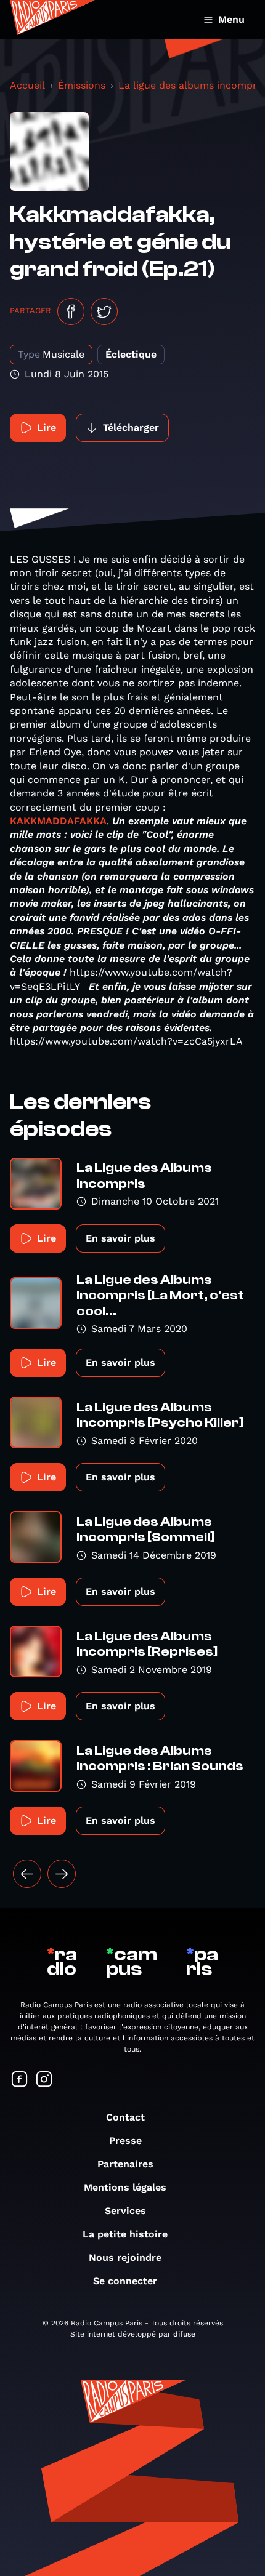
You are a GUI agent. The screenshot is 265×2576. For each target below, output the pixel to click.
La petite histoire (125, 2234)
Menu (231, 19)
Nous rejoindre (125, 2257)
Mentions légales (125, 2187)
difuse (184, 2334)
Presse (125, 2141)
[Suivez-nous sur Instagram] (44, 2080)
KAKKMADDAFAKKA (58, 821)
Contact (125, 2117)
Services (125, 2211)
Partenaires (125, 2164)
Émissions (82, 85)
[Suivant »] (62, 1874)
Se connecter (125, 2281)
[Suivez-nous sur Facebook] (20, 2080)
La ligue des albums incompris (191, 85)
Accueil (27, 85)
